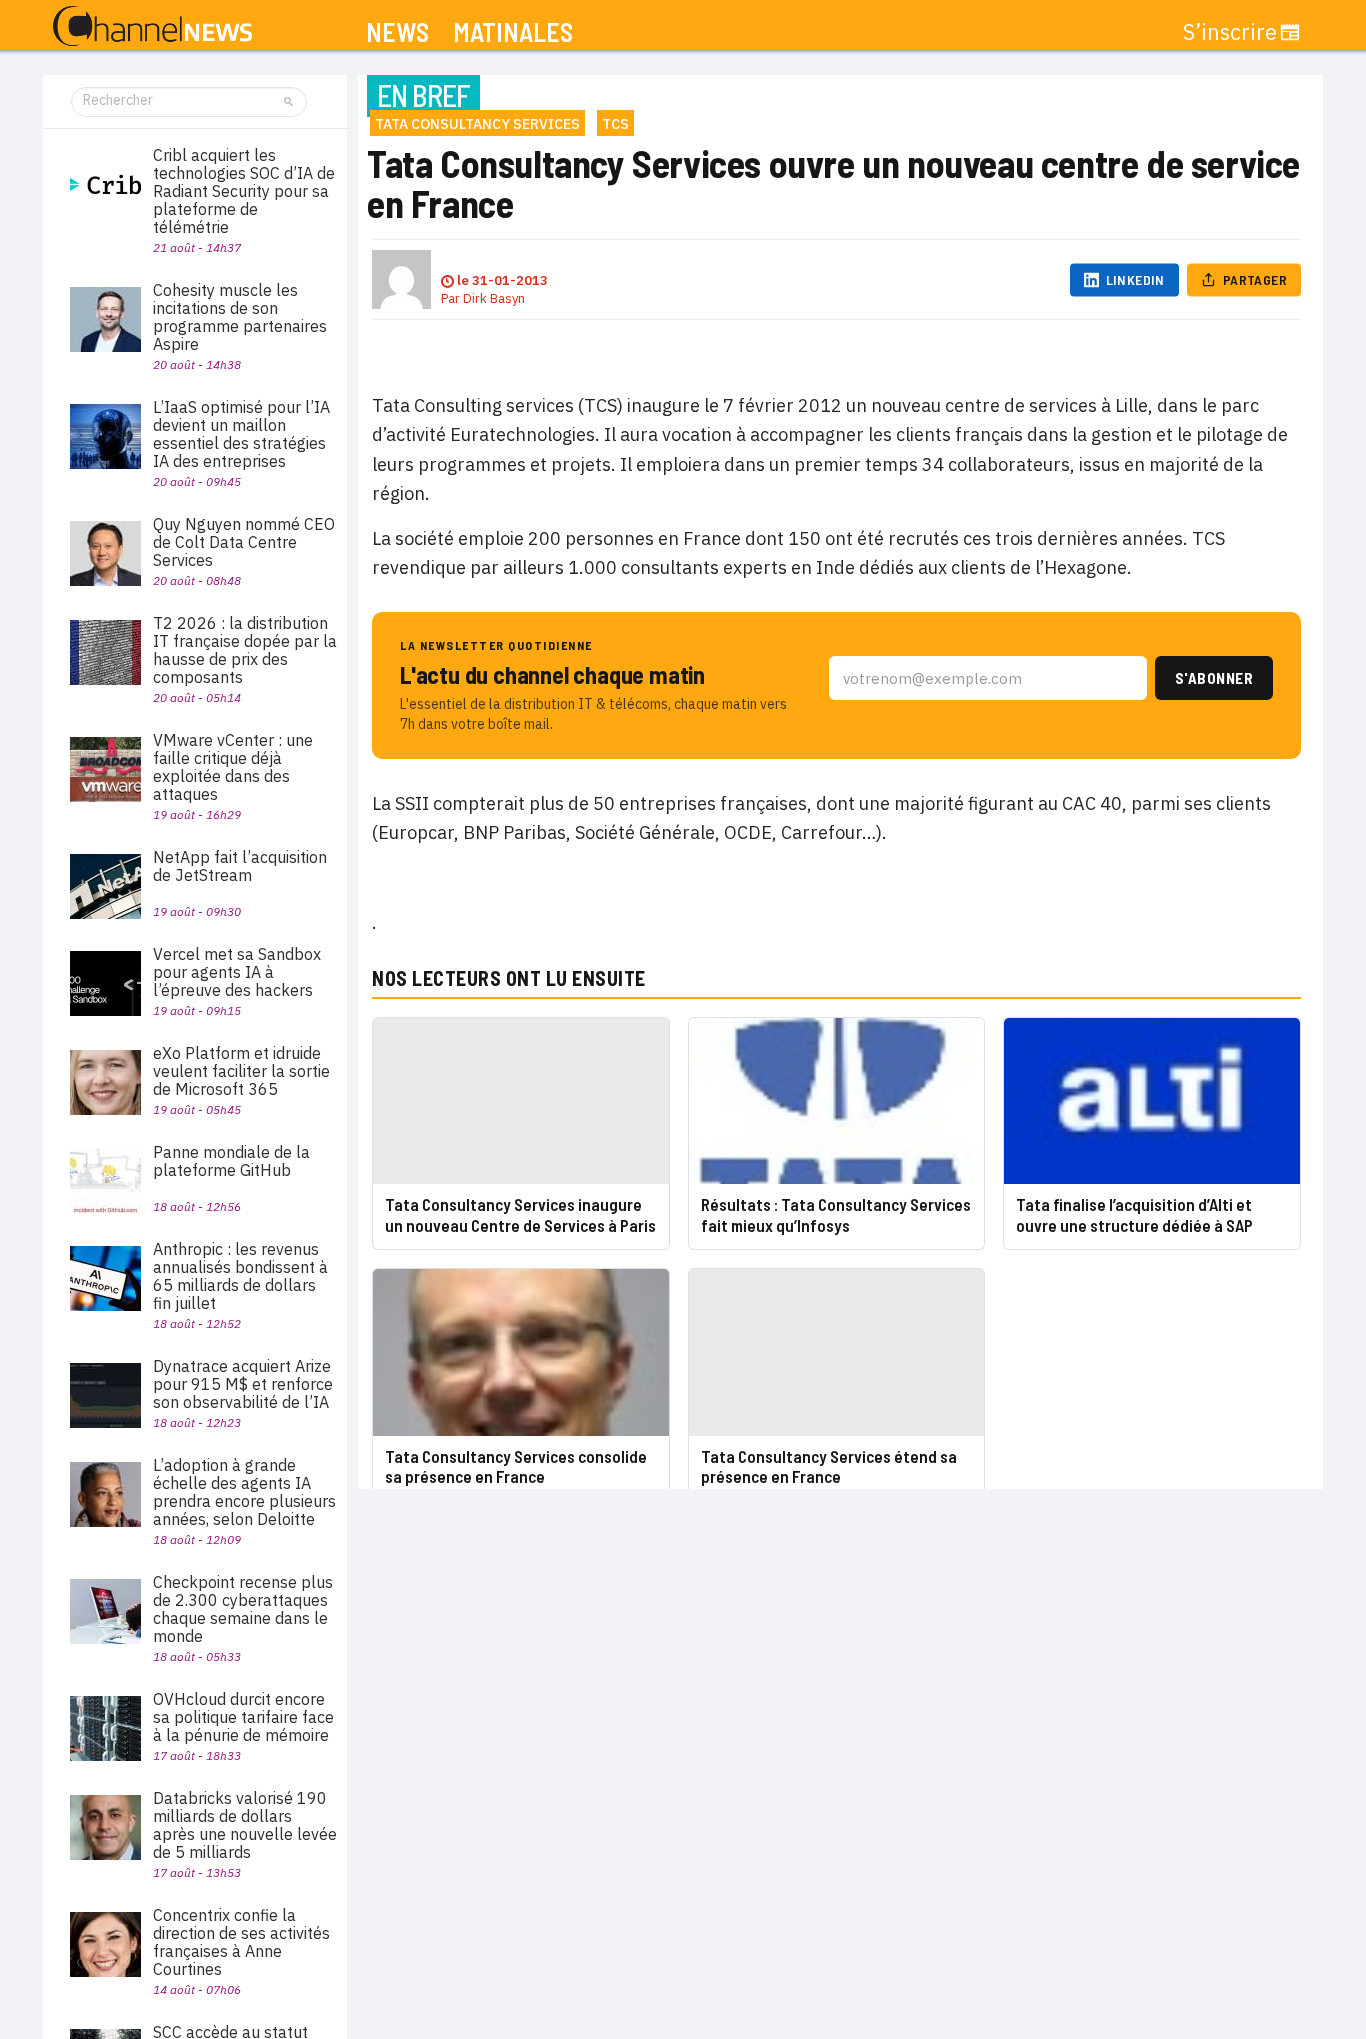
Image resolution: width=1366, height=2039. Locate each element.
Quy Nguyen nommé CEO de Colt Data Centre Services (244, 542)
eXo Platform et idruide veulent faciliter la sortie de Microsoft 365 (241, 1071)
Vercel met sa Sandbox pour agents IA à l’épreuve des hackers (237, 972)
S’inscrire (1230, 32)
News (397, 32)
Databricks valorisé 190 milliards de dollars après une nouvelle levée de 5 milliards (245, 1825)
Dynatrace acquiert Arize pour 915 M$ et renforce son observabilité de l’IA (243, 1384)
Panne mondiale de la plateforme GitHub (231, 1161)
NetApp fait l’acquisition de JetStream (240, 866)
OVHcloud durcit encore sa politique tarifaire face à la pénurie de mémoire (243, 1717)
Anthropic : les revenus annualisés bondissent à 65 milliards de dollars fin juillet (240, 1276)
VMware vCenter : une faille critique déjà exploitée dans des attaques (233, 767)
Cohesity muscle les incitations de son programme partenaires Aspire (240, 317)
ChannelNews (152, 27)
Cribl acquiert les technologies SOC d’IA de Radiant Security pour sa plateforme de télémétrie (244, 191)
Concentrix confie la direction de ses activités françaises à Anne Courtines (241, 1942)
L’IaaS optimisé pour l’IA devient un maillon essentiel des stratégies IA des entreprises (241, 434)
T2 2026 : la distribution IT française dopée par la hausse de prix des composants (245, 650)
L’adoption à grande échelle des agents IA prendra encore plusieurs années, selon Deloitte (244, 1492)
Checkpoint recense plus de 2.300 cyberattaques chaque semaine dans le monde (243, 1609)
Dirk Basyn (494, 298)
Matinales (513, 32)
